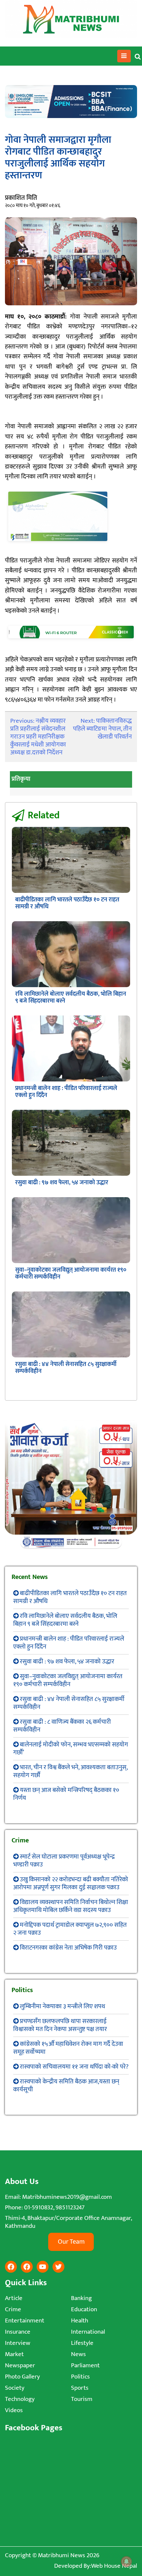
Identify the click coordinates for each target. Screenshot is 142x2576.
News (78, 2354)
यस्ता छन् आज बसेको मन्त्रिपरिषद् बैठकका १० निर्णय (66, 1794)
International (88, 2332)
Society (15, 2388)
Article (14, 2298)
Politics (80, 2377)
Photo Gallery (22, 2377)
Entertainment (25, 2321)
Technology (20, 2399)
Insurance (18, 2332)
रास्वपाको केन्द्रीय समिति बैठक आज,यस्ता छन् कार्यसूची (66, 2086)
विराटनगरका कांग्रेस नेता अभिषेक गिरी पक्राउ (68, 1948)
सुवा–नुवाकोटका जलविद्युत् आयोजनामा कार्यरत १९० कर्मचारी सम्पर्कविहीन (71, 1273)
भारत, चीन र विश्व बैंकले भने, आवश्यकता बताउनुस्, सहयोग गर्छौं (70, 1771)
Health (80, 2321)
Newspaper (20, 2365)
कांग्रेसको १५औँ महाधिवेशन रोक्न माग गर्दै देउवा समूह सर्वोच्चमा (68, 2048)
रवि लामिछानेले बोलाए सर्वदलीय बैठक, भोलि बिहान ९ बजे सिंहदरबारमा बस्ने (71, 998)
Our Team (71, 2242)
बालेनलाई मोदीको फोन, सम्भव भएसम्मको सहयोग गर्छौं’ (71, 1749)
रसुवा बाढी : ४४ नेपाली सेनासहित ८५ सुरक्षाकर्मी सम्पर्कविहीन (66, 1368)
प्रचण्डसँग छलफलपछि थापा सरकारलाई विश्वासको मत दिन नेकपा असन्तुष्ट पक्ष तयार (60, 2025)
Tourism (82, 2399)
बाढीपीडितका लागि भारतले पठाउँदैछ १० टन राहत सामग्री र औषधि (67, 903)
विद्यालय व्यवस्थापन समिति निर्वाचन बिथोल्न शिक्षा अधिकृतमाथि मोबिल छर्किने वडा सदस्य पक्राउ (71, 1906)
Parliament (85, 2365)
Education (84, 2309)
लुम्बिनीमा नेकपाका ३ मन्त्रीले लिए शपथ (62, 2006)
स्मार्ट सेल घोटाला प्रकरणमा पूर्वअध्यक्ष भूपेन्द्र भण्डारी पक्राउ (64, 1861)
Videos (14, 2410)
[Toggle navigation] (124, 56)
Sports (80, 2388)
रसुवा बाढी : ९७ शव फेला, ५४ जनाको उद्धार (62, 1183)
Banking (81, 2298)
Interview (18, 2343)
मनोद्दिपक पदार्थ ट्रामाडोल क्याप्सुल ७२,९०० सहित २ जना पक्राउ (70, 1929)
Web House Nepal (114, 2566)
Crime (13, 2309)
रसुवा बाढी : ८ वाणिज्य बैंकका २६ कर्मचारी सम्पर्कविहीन (62, 1726)
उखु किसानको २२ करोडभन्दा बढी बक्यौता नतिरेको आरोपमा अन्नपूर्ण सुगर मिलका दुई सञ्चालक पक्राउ (71, 1883)
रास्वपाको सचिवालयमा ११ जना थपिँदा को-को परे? (74, 2067)
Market (14, 2354)
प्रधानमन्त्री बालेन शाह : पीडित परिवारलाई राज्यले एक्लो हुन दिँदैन (66, 1092)
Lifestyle (82, 2343)
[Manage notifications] (126, 2561)
